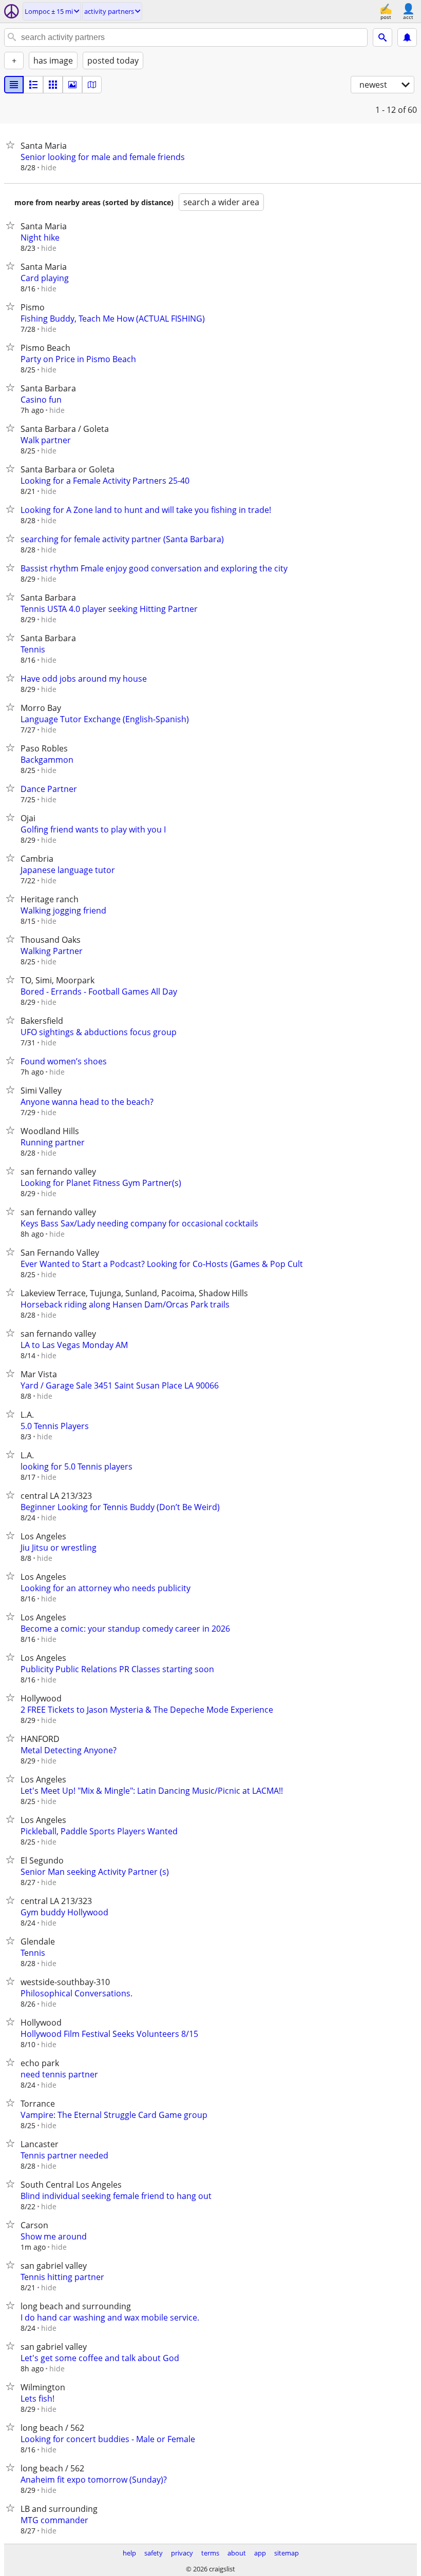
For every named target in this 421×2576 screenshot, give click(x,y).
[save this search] (407, 37)
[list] (14, 85)
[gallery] (72, 85)
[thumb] (33, 85)
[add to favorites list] (12, 145)
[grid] (53, 85)
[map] (92, 85)
